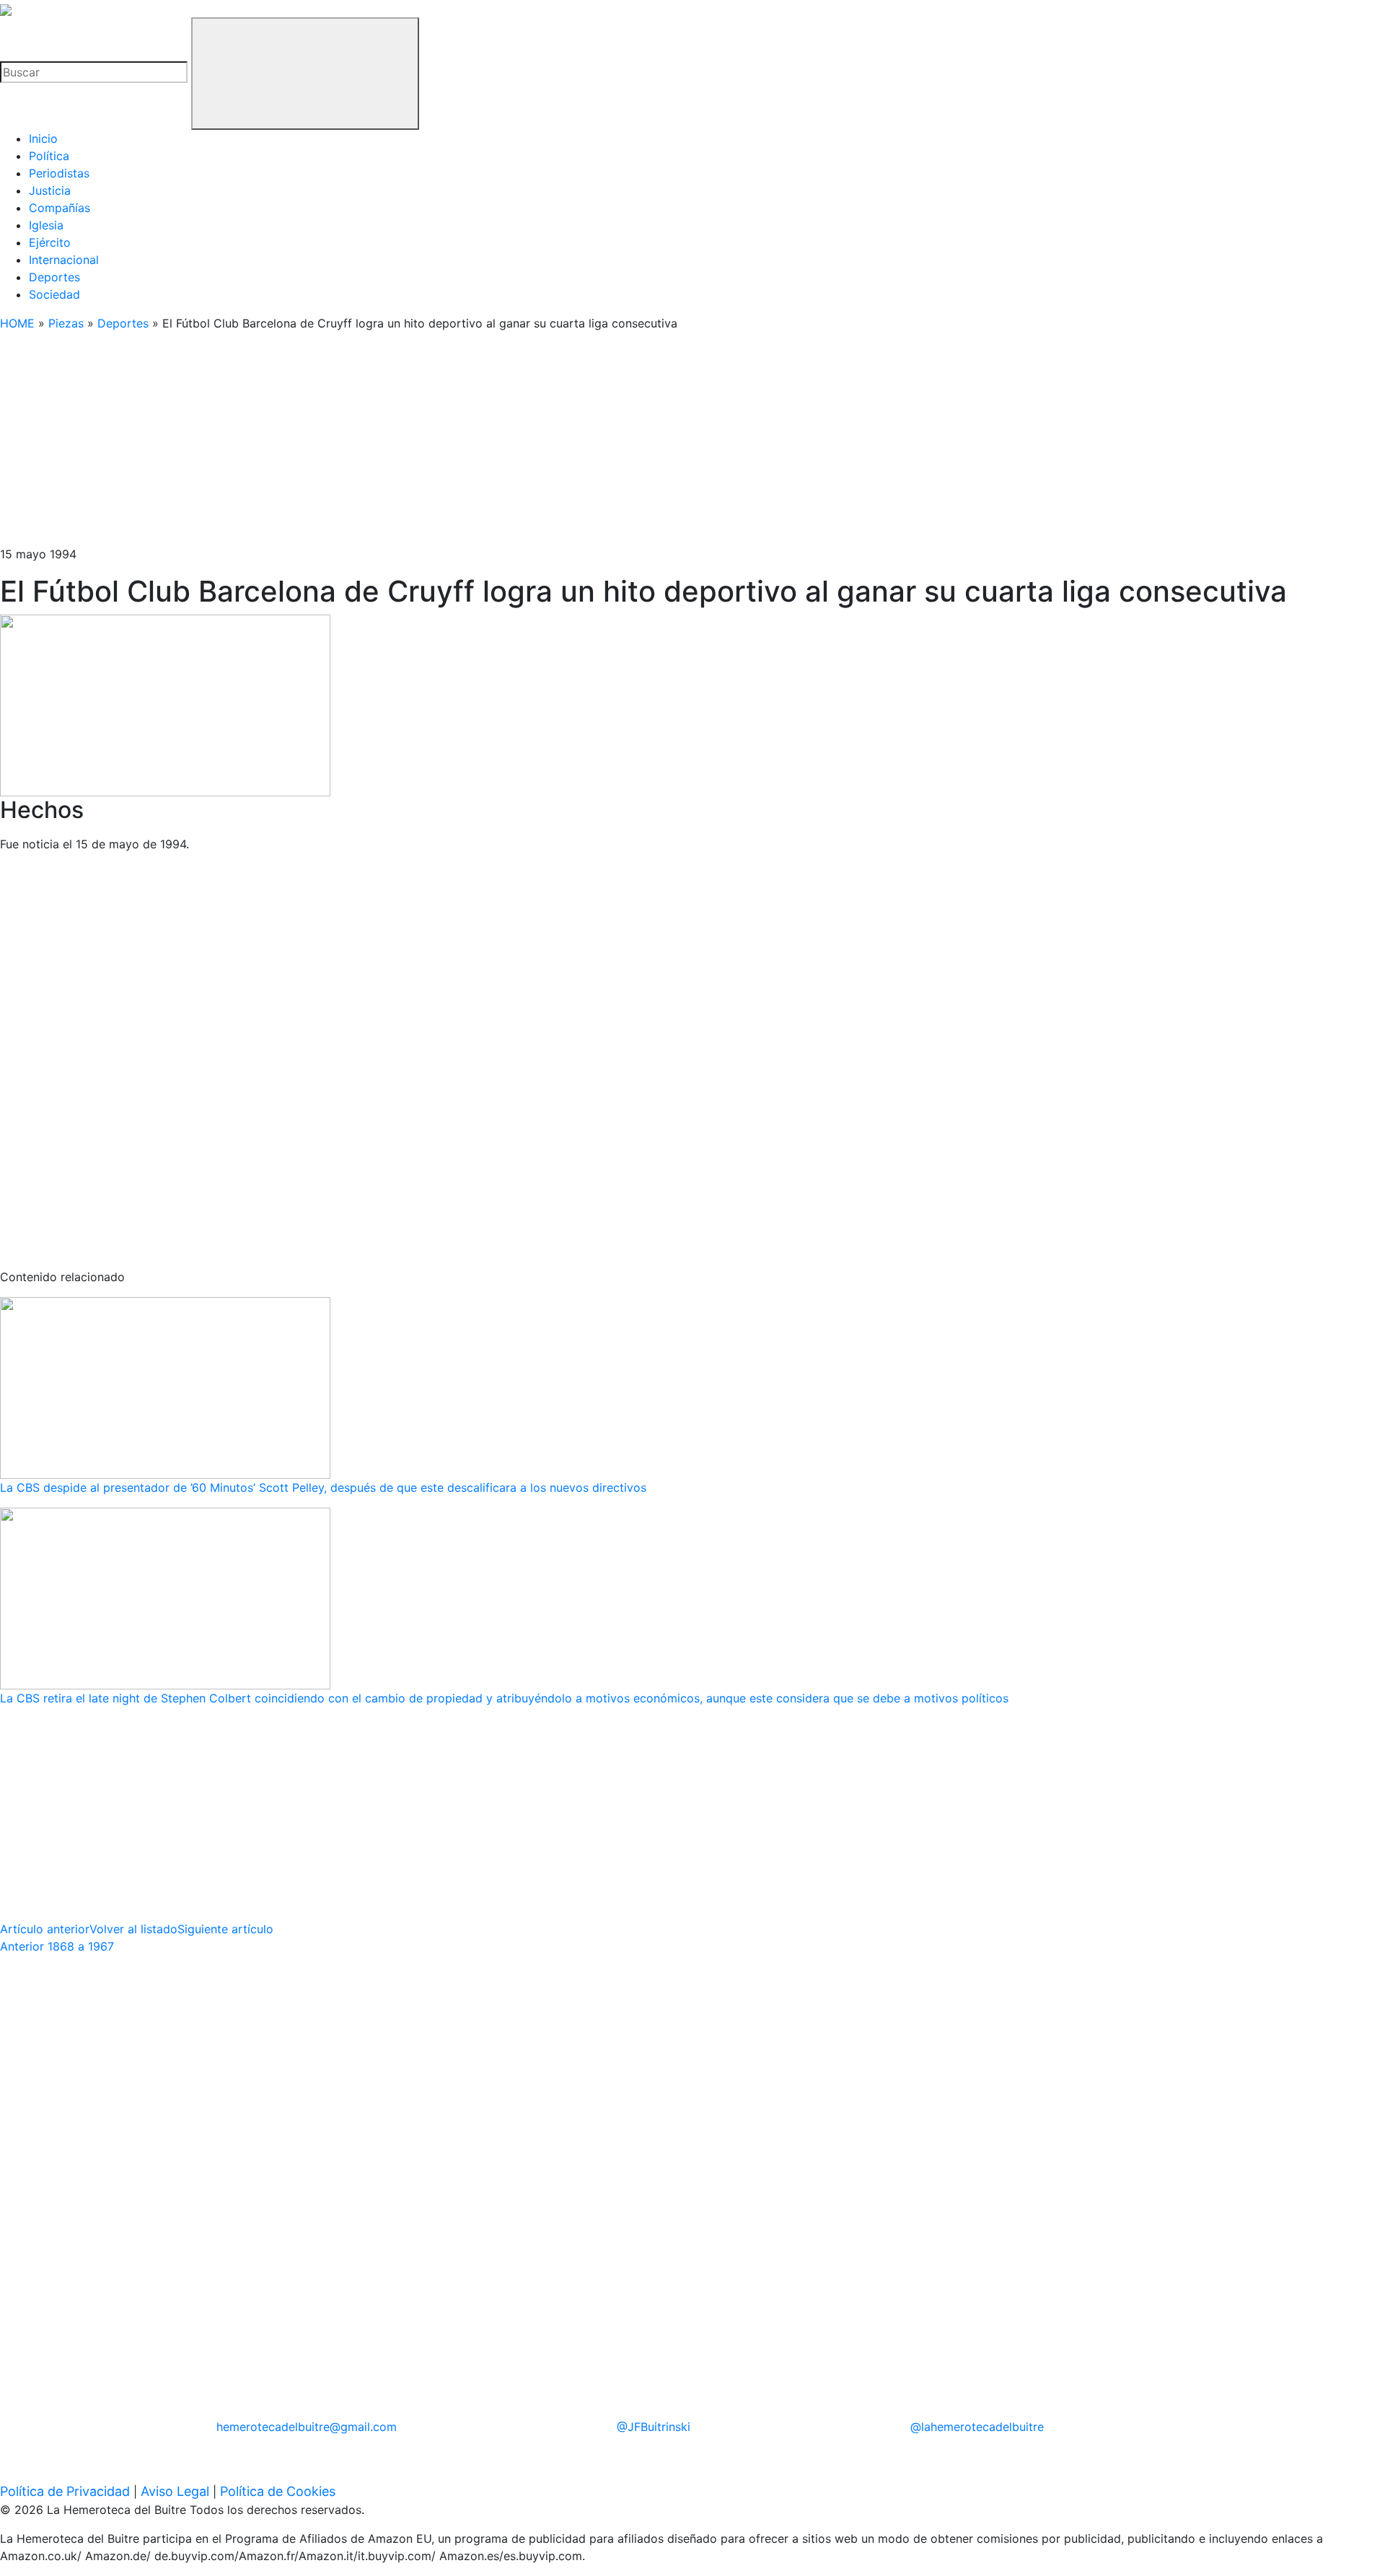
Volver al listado (133, 1929)
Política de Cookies (278, 2491)
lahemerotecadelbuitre (977, 2427)
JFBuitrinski (654, 2427)
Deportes (54, 277)
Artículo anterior (45, 1929)
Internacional (64, 260)
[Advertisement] (433, 444)
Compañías (60, 208)
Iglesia (46, 225)
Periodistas (59, 173)
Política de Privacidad (65, 2491)
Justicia (50, 190)
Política (49, 156)
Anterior (57, 1946)
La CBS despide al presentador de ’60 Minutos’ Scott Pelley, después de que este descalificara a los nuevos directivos (323, 1487)
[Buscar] (305, 74)
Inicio (43, 139)
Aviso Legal (175, 2491)
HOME (17, 323)
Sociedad (54, 294)
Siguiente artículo (225, 1929)
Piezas (66, 323)
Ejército (50, 242)
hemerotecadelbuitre (307, 2427)
